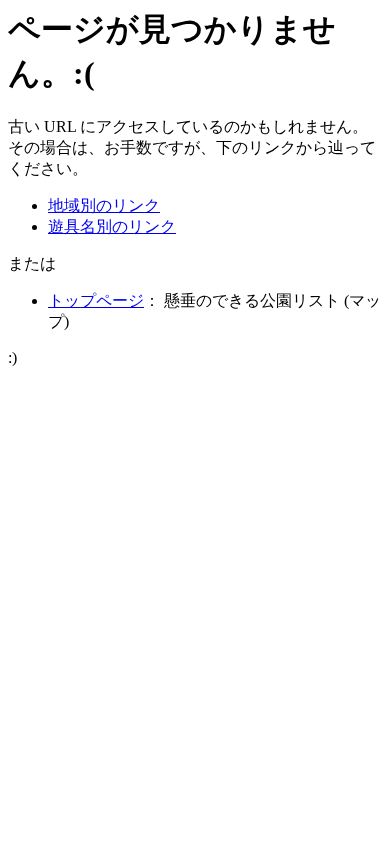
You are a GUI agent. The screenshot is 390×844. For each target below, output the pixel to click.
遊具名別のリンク (112, 226)
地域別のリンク (104, 205)
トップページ (96, 300)
